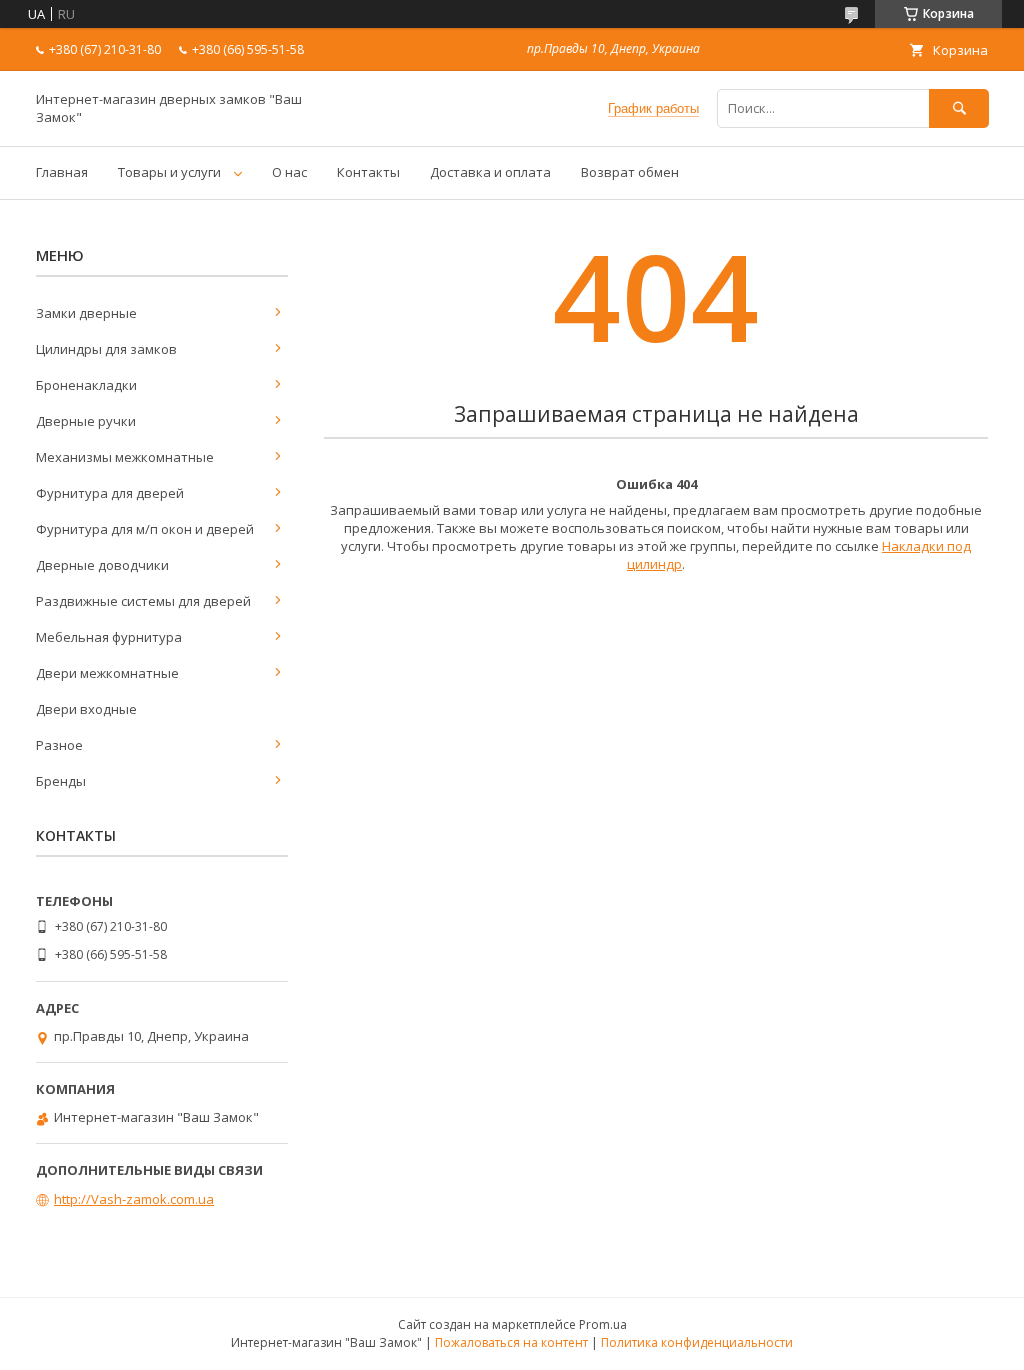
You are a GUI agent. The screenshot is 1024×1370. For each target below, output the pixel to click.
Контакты (368, 172)
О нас (289, 172)
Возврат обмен (630, 172)
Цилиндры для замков (106, 349)
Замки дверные (86, 313)
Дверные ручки (86, 421)
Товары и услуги (169, 172)
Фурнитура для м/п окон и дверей (145, 529)
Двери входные (86, 709)
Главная (62, 172)
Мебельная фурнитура (109, 637)
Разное (59, 745)
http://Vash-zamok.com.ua (134, 1199)
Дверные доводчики (102, 565)
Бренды (61, 781)
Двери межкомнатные (107, 673)
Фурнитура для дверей (110, 493)
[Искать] (959, 108)
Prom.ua (603, 1324)
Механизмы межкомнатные (125, 457)
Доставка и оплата (490, 172)
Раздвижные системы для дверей (143, 601)
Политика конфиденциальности (697, 1342)
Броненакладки (86, 385)
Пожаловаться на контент (511, 1342)
